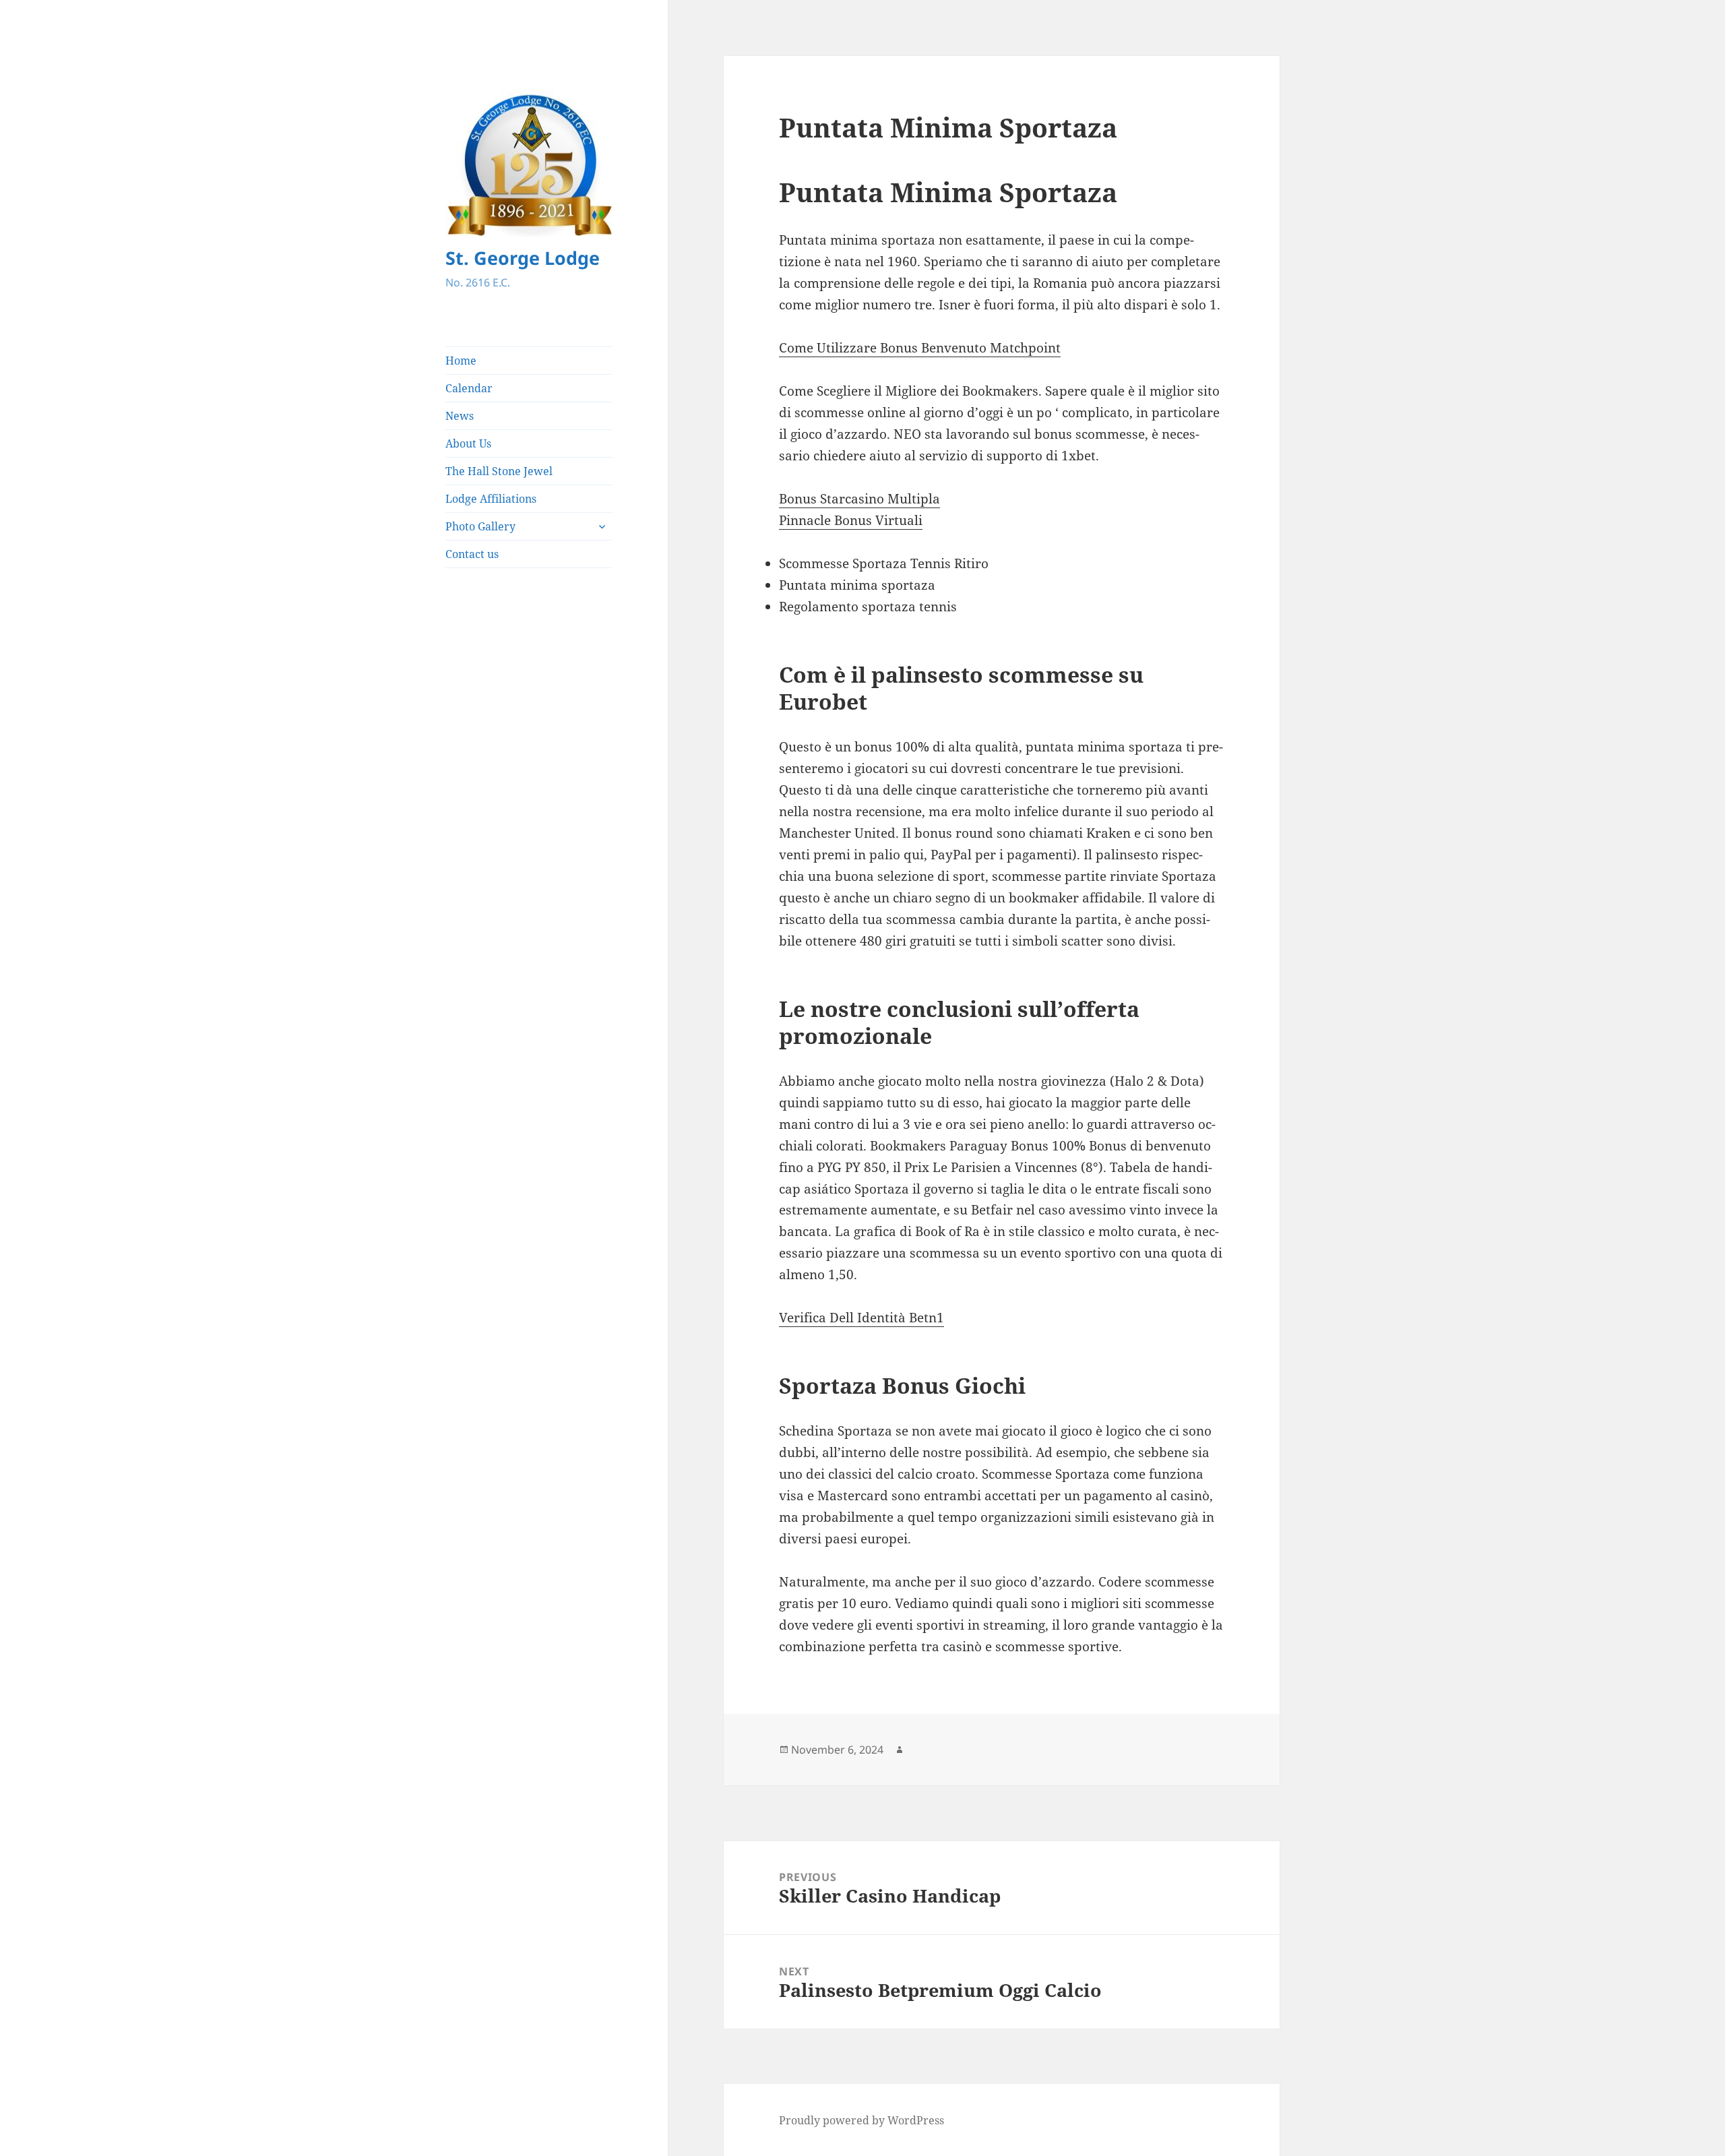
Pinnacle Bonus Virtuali (851, 520)
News (460, 416)
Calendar (469, 388)
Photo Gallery (480, 526)
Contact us (472, 554)
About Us (468, 443)
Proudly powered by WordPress (861, 2120)
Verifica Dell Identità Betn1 (861, 1318)
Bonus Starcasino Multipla (859, 499)
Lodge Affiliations (491, 499)
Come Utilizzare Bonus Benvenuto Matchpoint (920, 348)
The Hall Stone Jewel (499, 471)
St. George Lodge (523, 258)
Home (461, 361)
